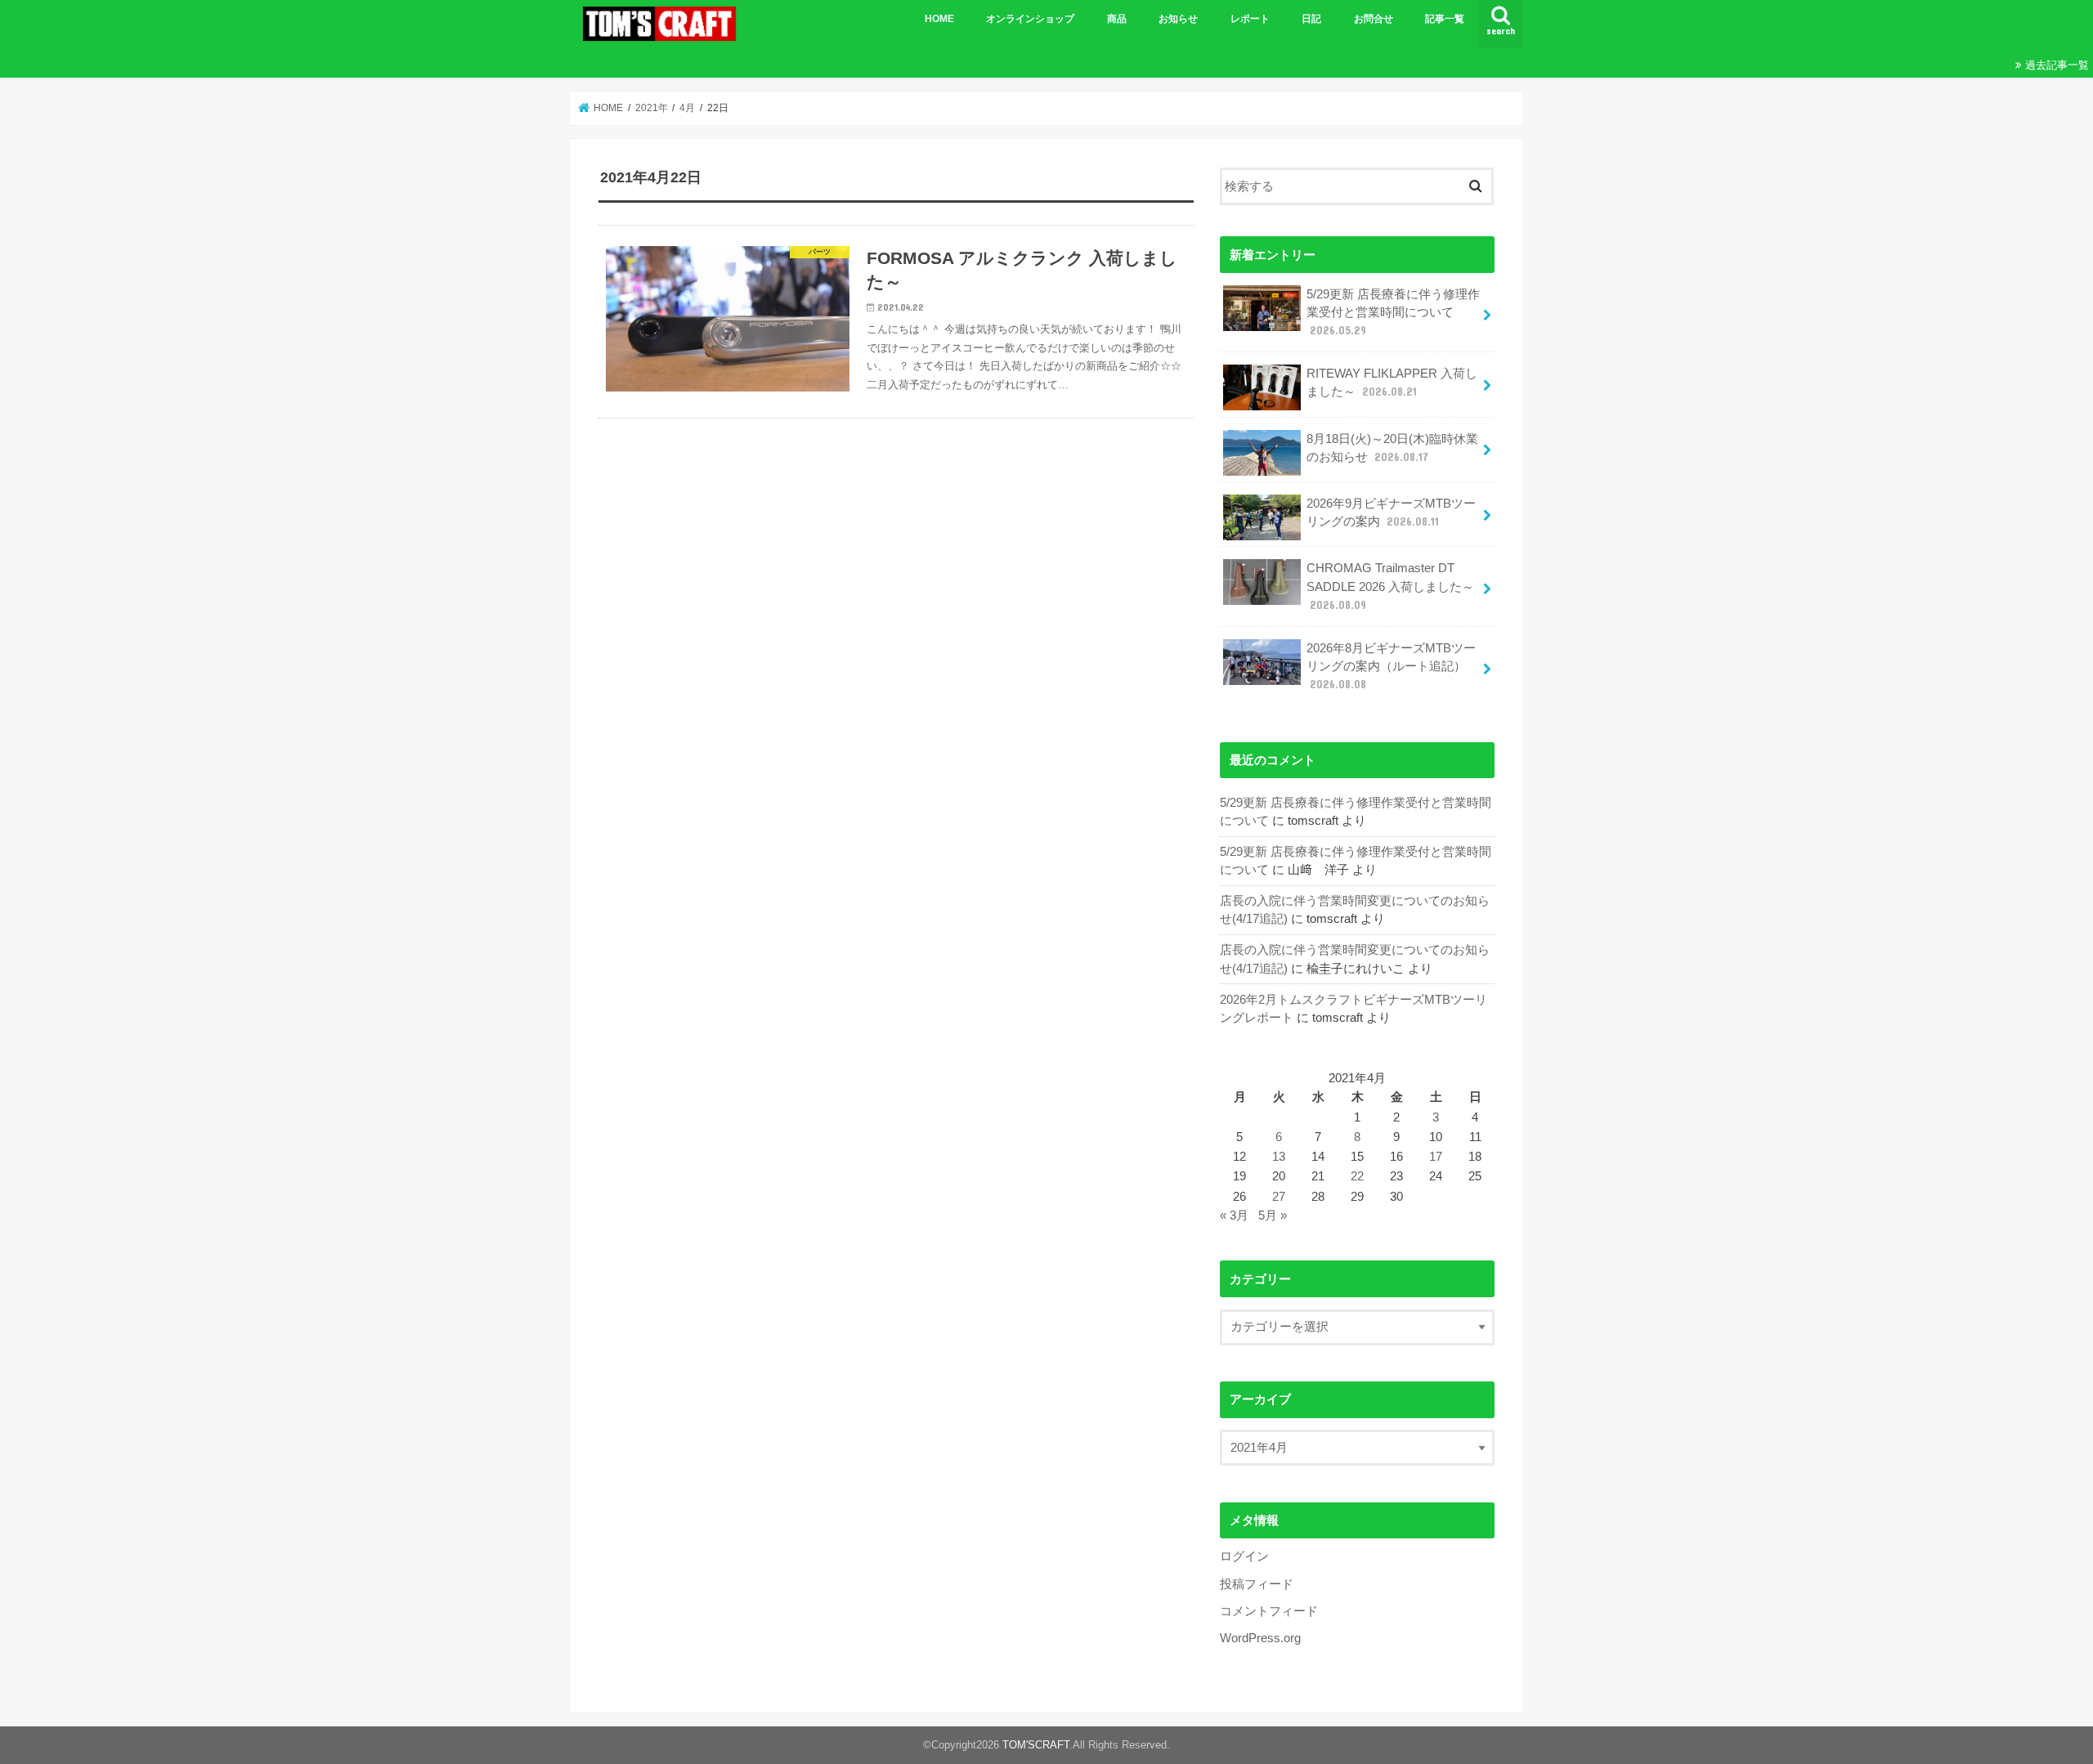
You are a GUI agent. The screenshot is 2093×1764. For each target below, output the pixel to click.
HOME (939, 19)
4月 (687, 108)
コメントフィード (1269, 1611)
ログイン (1244, 1556)
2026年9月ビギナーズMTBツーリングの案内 (1391, 513)
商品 (1117, 19)
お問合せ (1374, 19)
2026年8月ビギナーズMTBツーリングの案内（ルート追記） (1391, 666)
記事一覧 (1445, 19)
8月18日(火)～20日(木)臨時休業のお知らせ (1392, 448)
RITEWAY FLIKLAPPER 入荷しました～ (1392, 383)
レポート (1250, 19)
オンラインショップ (1030, 19)
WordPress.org (1260, 1638)
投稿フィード (1257, 1584)
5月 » (1273, 1216)
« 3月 (1234, 1216)
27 (1279, 1197)
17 (1436, 1157)
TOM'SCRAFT (1036, 1745)
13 (1279, 1157)
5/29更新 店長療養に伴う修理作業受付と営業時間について (1393, 312)
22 (1357, 1176)
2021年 (652, 108)
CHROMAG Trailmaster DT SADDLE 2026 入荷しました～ (1390, 586)
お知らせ (1178, 19)
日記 (1311, 19)
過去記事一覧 (2057, 65)
